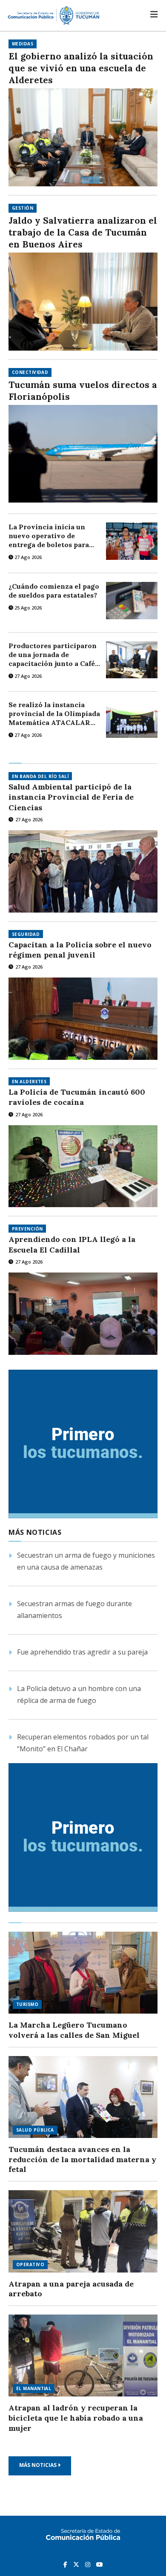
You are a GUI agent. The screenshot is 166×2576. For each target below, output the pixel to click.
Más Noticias (39, 2465)
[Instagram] (89, 2564)
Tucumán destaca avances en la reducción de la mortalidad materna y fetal (82, 2159)
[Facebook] (66, 2564)
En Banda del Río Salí (40, 776)
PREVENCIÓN (27, 1229)
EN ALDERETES (29, 1082)
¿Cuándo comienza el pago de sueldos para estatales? (54, 591)
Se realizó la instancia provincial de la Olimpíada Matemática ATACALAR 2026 (54, 714)
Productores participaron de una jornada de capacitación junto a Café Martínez (53, 655)
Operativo (30, 2264)
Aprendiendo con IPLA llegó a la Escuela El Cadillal (72, 1244)
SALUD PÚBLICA (35, 2130)
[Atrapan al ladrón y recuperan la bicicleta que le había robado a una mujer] (83, 2356)
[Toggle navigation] (154, 14)
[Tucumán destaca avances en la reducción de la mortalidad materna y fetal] (83, 2097)
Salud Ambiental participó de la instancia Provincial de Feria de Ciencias (71, 797)
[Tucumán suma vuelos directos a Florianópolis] (83, 454)
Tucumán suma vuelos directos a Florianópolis (83, 391)
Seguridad (26, 934)
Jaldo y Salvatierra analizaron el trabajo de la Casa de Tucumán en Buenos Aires (83, 232)
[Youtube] (100, 2564)
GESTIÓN (23, 208)
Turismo (27, 2004)
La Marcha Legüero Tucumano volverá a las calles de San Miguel (74, 2030)
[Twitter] (77, 2564)
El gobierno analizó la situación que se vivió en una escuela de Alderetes (81, 68)
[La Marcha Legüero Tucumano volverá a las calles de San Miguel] (83, 1973)
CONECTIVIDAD (30, 372)
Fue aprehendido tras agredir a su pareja (82, 1652)
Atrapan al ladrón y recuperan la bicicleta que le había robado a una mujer (76, 2418)
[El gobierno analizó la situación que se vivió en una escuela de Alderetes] (83, 137)
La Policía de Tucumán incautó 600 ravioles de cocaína (77, 1097)
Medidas (23, 44)
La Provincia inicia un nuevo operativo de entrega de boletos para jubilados (49, 536)
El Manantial (34, 2388)
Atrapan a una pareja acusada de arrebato (71, 2289)
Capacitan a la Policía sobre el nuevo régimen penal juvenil (80, 950)
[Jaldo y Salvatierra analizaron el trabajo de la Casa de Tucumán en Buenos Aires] (83, 302)
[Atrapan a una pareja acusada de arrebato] (83, 2231)
